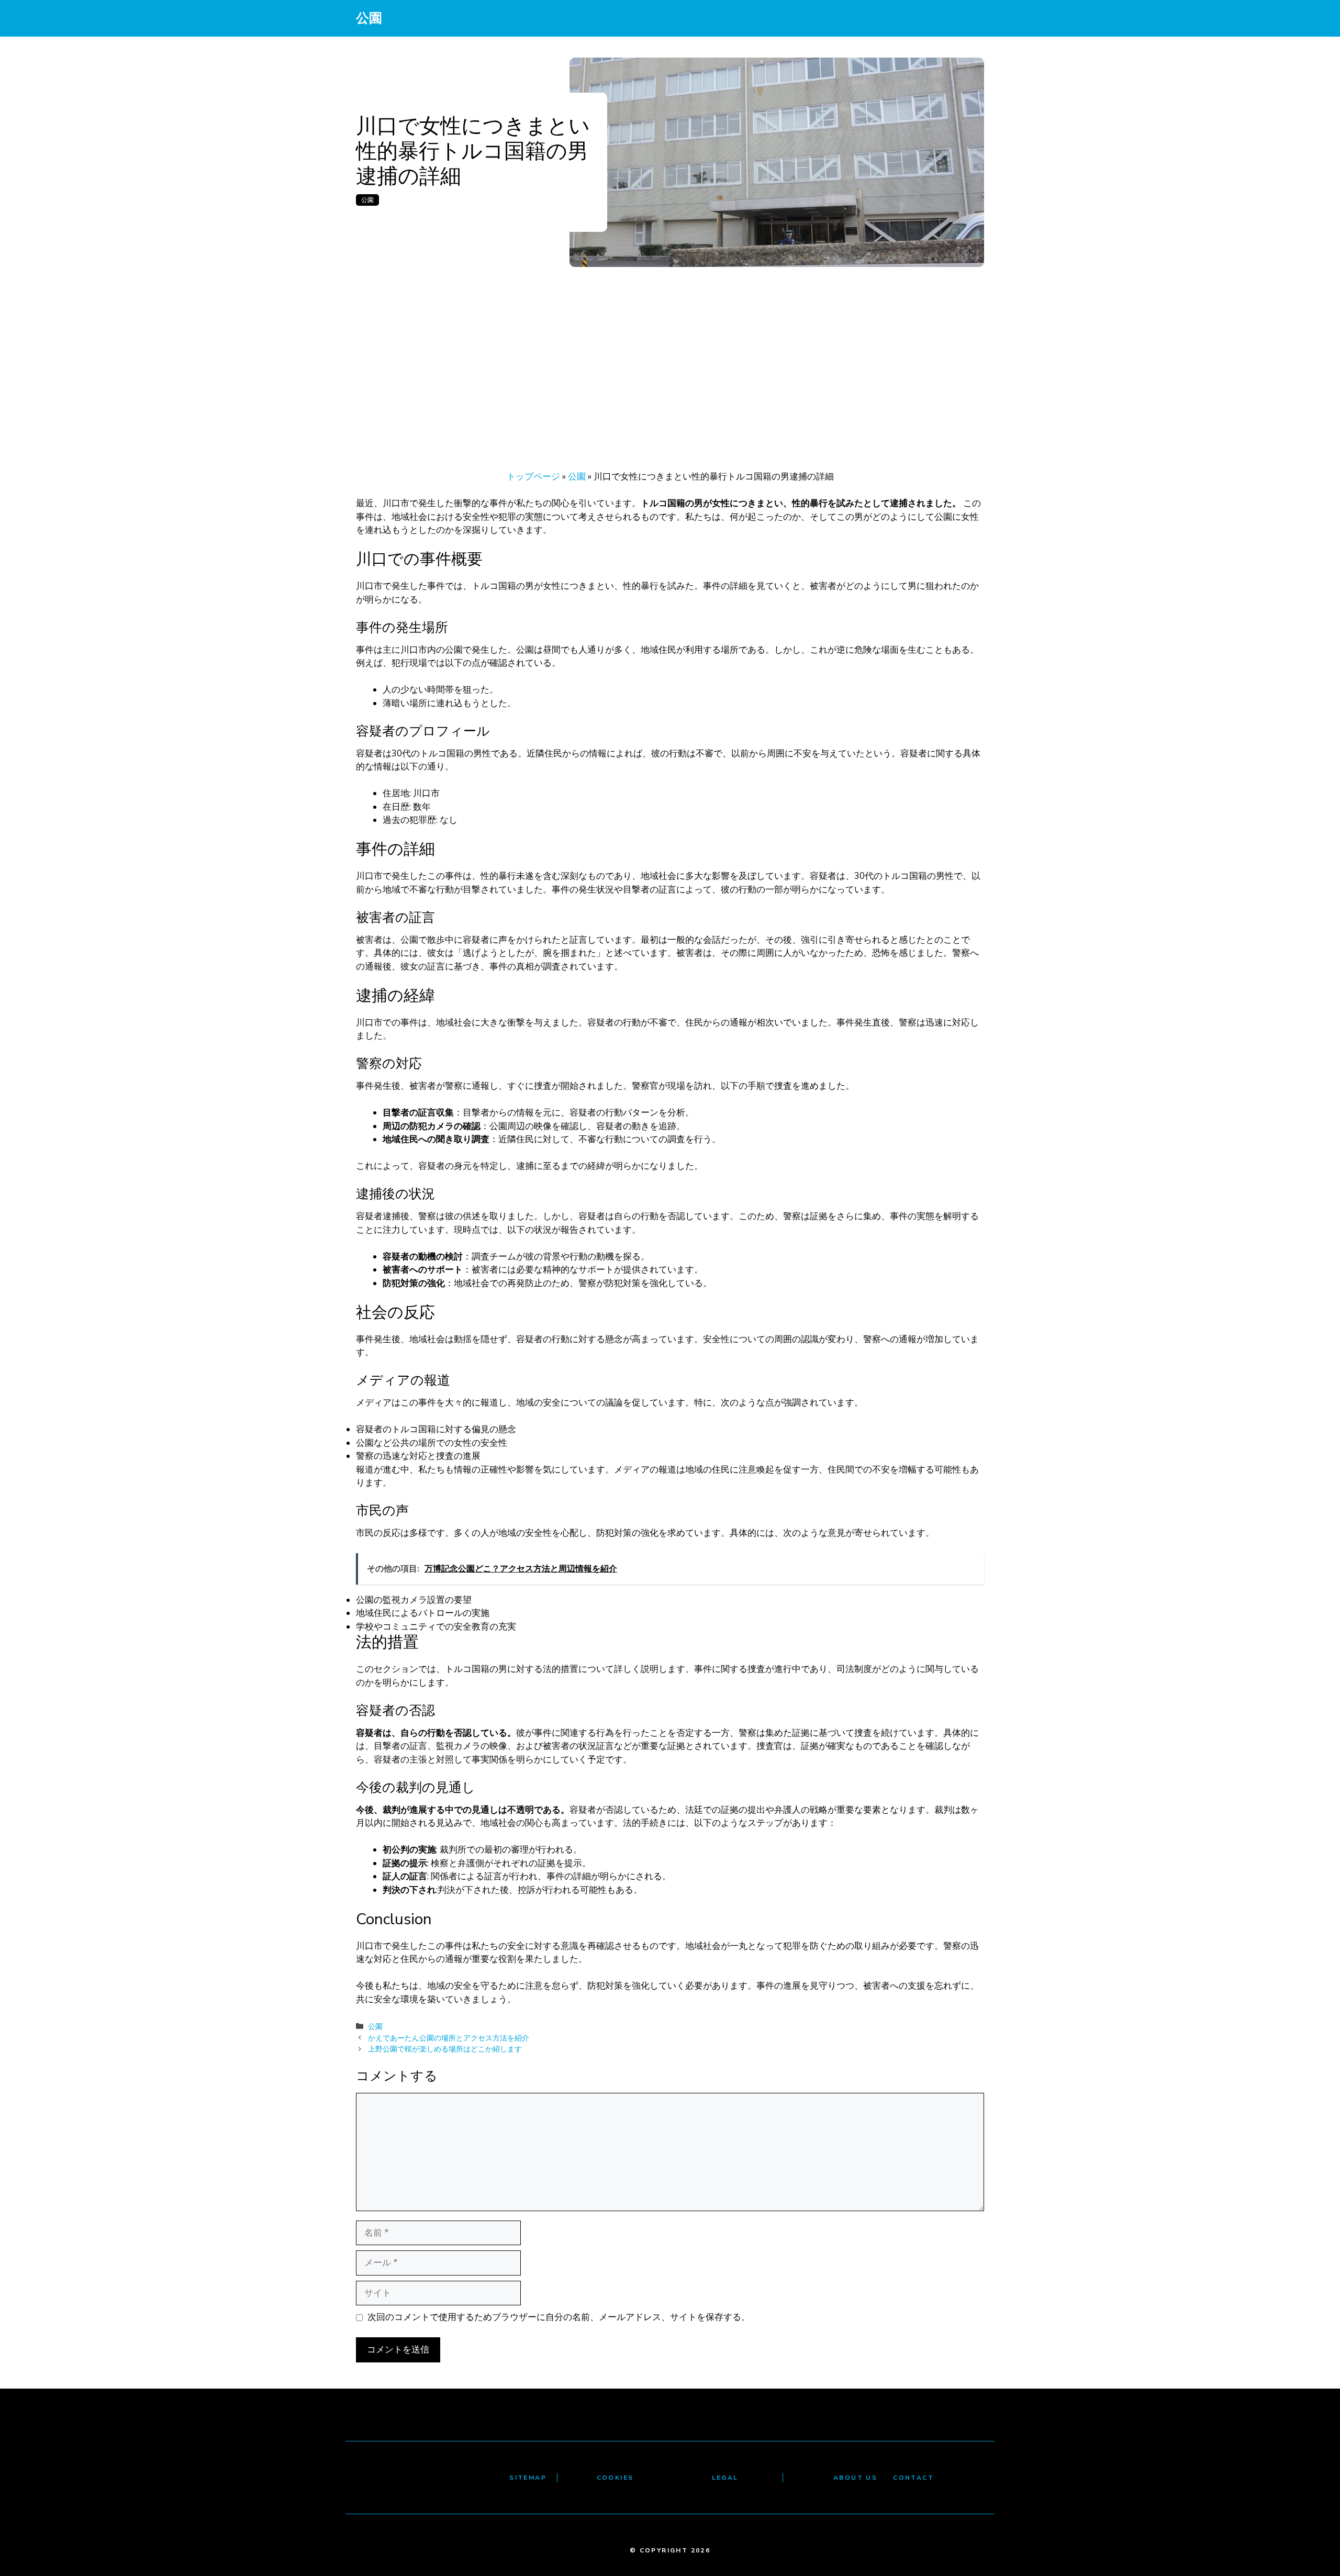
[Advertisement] (670, 345)
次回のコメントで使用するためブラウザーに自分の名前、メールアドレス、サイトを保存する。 (559, 2317)
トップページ (533, 477)
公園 (369, 18)
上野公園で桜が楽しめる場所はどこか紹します (445, 2049)
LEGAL (725, 2478)
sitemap (528, 2478)
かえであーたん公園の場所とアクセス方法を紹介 (449, 2038)
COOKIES (615, 2478)
